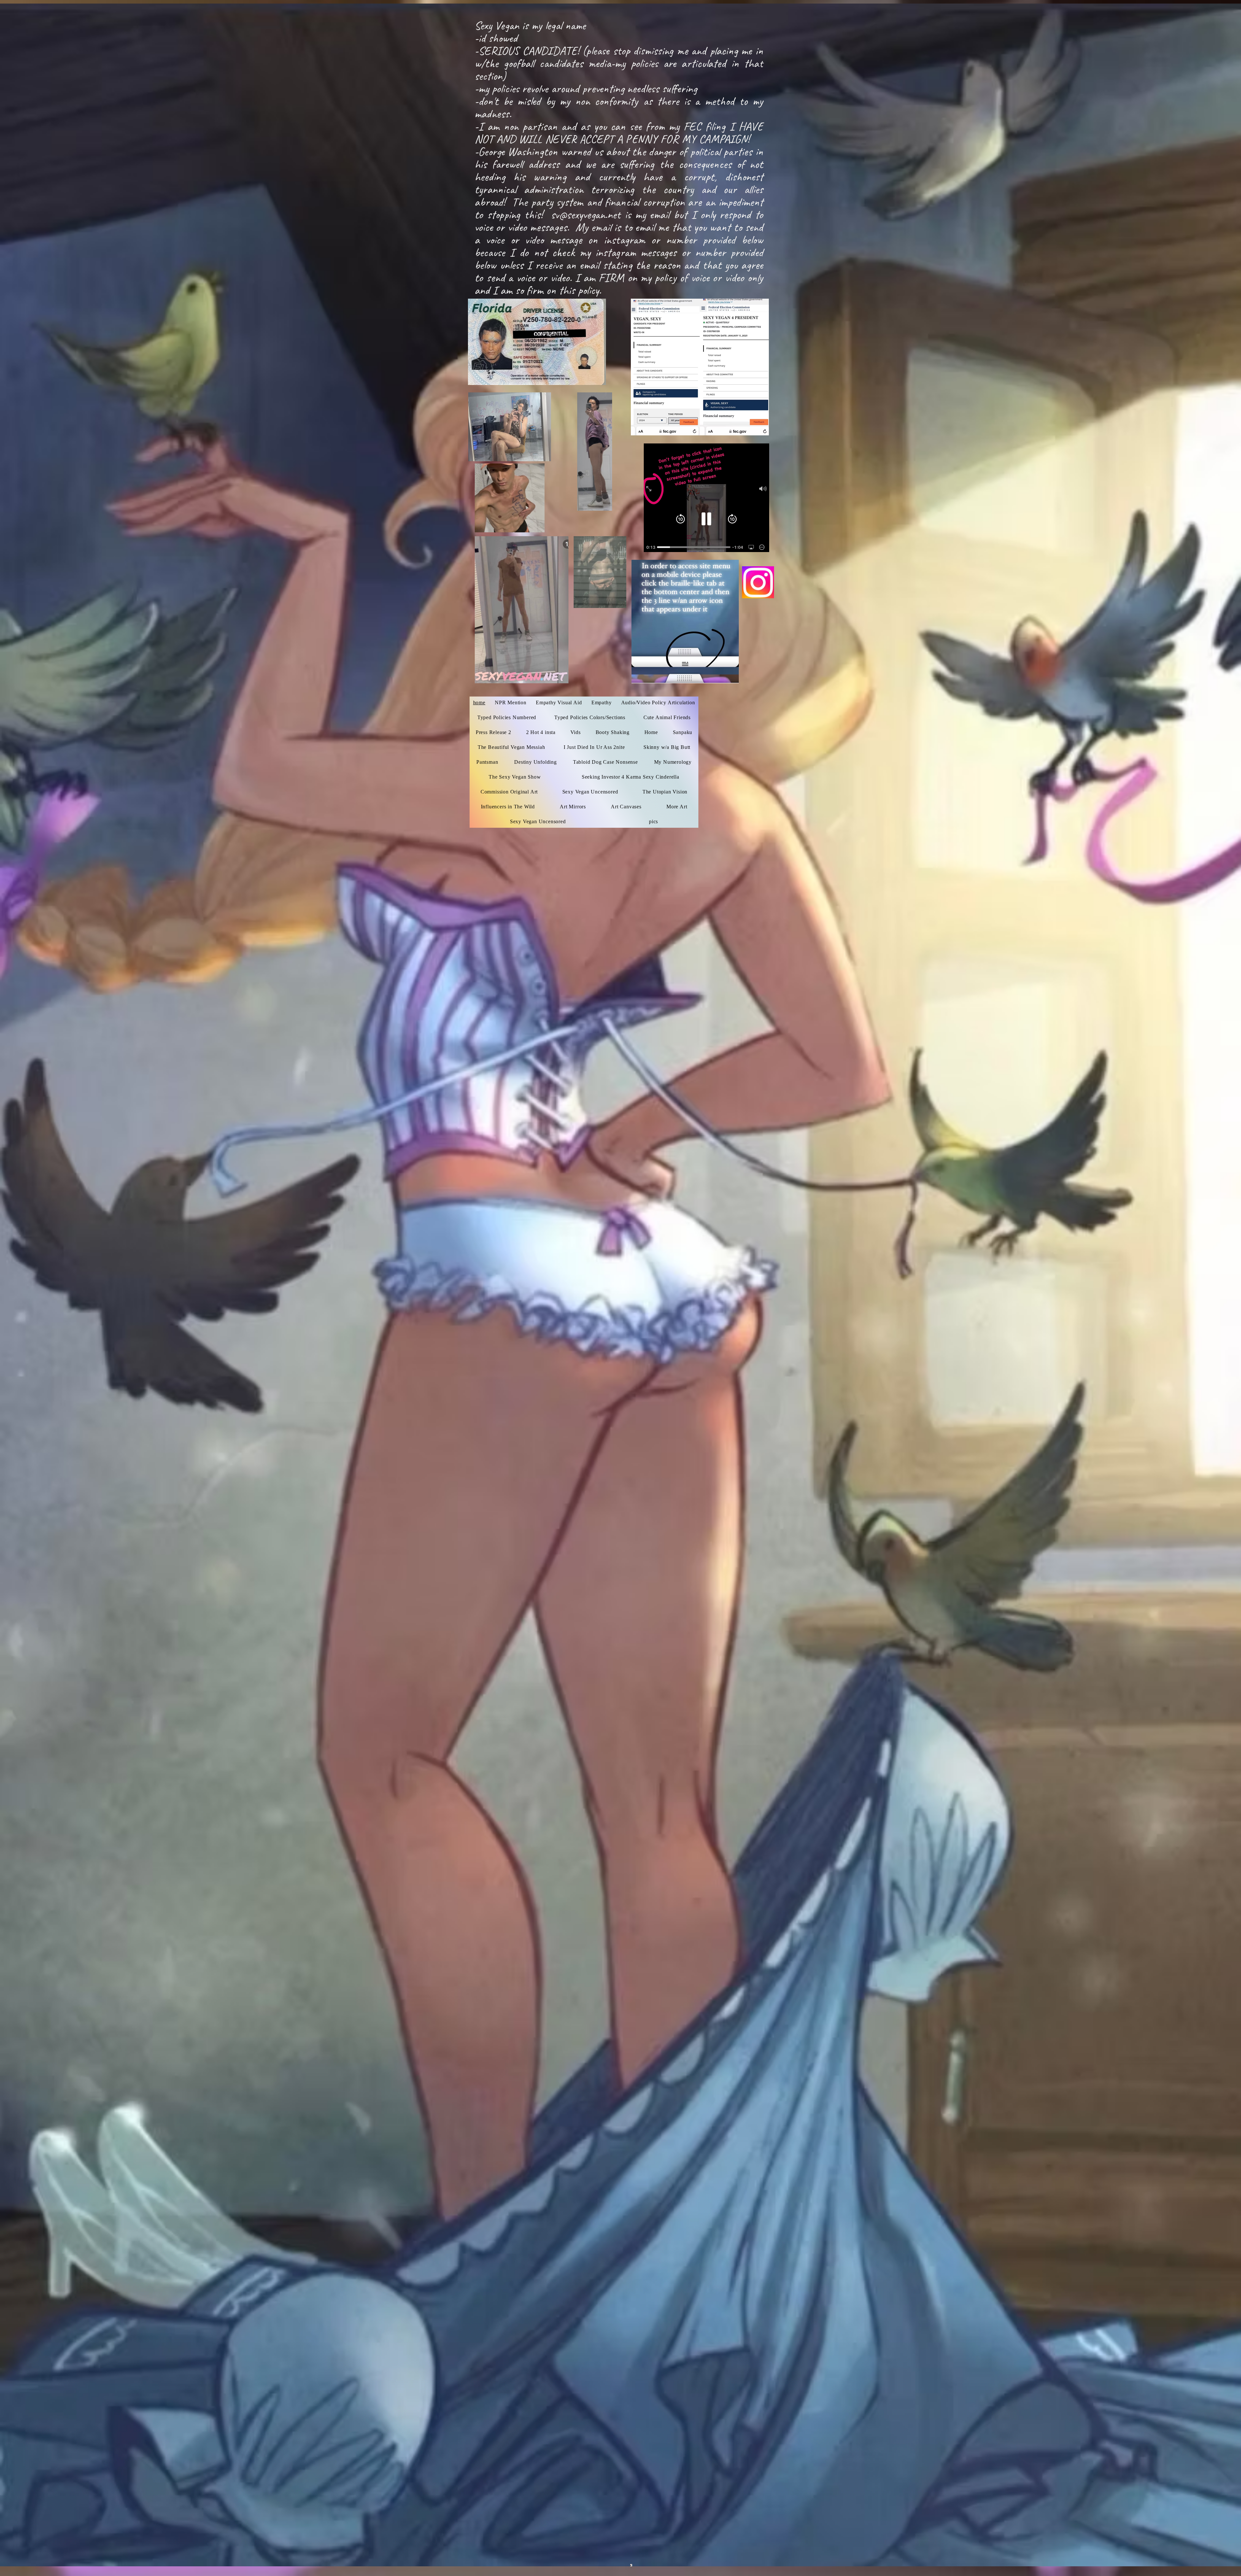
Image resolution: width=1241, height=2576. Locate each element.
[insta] (758, 582)
